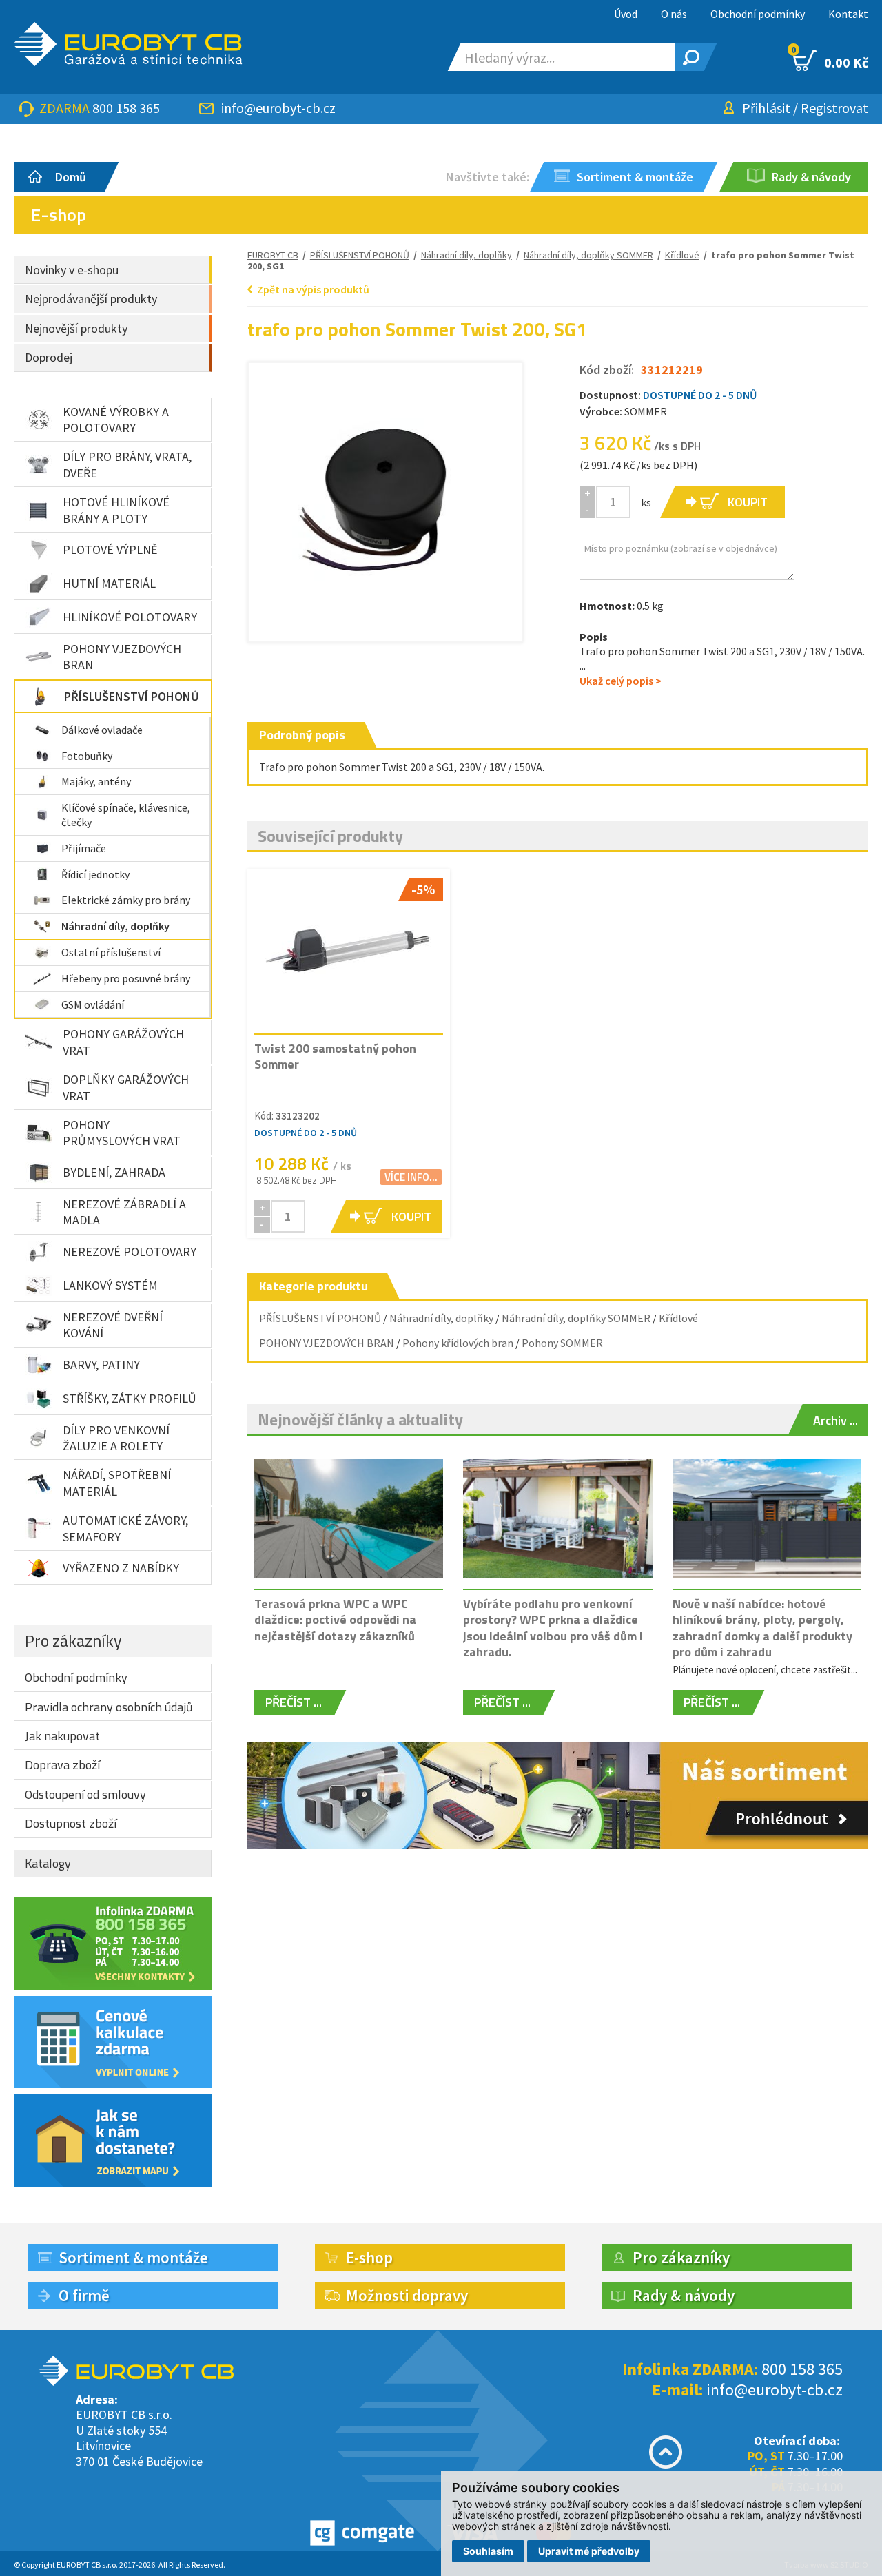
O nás (674, 14)
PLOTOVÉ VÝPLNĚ (110, 549)
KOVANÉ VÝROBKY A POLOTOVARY (116, 420)
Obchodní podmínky (758, 14)
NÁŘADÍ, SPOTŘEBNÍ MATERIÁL (117, 1483)
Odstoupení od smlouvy (85, 1794)
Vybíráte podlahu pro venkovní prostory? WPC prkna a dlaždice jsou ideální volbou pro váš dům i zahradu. (553, 1628)
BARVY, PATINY (101, 1364)
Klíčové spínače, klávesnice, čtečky (126, 815)
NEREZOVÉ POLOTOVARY (130, 1251)
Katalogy (48, 1863)
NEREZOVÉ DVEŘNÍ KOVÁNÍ (113, 1325)
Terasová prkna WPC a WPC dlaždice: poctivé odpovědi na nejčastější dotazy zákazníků (335, 1620)
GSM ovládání (93, 1004)
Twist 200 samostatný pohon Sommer (335, 1056)
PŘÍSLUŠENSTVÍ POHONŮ (132, 696)
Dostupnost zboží (71, 1823)
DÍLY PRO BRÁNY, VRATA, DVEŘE (127, 464)
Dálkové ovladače (102, 730)
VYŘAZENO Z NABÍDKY (121, 1568)
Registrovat (834, 108)
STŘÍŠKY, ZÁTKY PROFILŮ (130, 1398)
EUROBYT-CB (273, 255)
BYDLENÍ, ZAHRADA (114, 1172)
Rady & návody (684, 2295)
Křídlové (678, 1318)
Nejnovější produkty (76, 328)
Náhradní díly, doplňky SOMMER (588, 255)
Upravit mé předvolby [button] (589, 2551)
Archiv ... (835, 1420)
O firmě (84, 2295)
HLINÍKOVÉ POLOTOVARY (130, 617)
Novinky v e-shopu (72, 270)
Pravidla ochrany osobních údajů (109, 1707)
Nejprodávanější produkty (91, 299)
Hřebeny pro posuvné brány (126, 978)
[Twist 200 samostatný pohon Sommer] (349, 951)
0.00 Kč (831, 61)
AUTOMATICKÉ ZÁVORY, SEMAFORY (125, 1528)
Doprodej (49, 357)
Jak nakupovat (62, 1736)
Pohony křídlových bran (458, 1343)
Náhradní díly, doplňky (115, 926)
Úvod (626, 14)
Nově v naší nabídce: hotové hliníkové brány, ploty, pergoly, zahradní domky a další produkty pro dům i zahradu (762, 1628)
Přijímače (84, 848)
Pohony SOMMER (562, 1343)
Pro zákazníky (73, 1640)
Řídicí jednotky (95, 874)
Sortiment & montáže (133, 2257)
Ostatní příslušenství (111, 952)
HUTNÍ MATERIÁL (109, 583)
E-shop (369, 2257)
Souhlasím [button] (488, 2551)
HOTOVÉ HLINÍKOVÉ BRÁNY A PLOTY (116, 510)
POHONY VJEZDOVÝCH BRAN (122, 657)
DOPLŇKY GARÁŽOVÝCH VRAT (126, 1087)
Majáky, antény (96, 781)
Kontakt (848, 14)
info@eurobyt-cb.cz (278, 108)
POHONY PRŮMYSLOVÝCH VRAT (122, 1133)
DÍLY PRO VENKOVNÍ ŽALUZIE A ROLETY (116, 1438)
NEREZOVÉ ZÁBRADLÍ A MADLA (124, 1212)
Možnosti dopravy (407, 2295)
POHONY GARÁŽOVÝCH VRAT (123, 1042)
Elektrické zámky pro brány (126, 900)
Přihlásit (766, 108)
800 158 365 (126, 108)
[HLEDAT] (689, 57)
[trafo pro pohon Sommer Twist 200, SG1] (385, 499)
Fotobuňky (87, 756)
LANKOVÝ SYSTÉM (110, 1285)
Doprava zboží (62, 1765)
